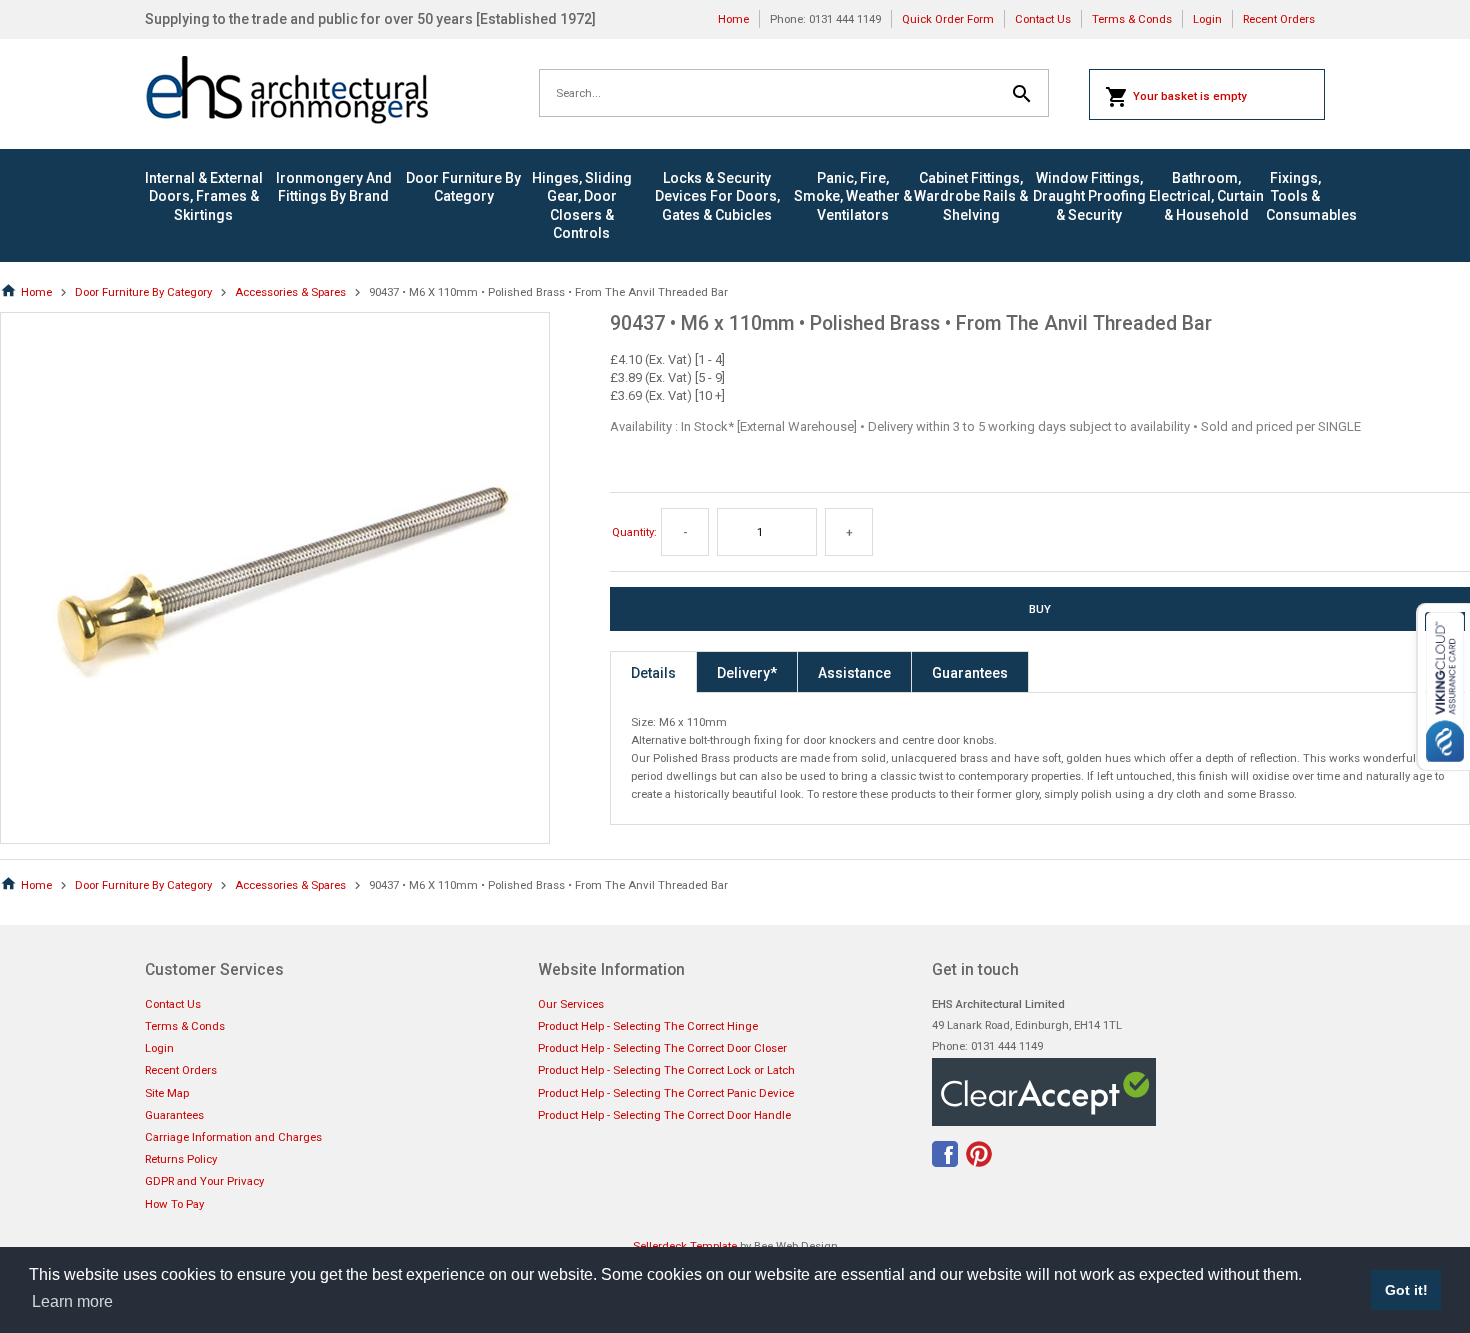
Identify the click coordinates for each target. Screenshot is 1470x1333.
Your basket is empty (1190, 96)
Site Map (167, 1093)
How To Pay (174, 1204)
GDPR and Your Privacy (204, 1181)
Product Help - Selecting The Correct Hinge (648, 1026)
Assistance (854, 673)
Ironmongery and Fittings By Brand (334, 187)
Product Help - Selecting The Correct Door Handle (664, 1115)
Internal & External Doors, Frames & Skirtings (204, 196)
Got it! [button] (1406, 1290)
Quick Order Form (948, 19)
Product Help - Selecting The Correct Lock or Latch (666, 1070)
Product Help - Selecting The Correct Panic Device (666, 1093)
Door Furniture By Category (463, 187)
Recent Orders (1279, 19)
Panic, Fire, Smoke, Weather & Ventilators (853, 196)
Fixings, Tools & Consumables (1295, 196)
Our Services (571, 1004)
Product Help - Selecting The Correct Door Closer (662, 1048)
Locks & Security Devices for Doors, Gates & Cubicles (717, 196)
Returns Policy (181, 1159)
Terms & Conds (1132, 19)
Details (653, 673)
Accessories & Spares (290, 292)
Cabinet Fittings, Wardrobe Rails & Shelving (971, 196)
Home (733, 19)
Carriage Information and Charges (233, 1137)
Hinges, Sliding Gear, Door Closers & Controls (582, 205)
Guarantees (970, 673)
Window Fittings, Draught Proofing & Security (1089, 196)
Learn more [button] (72, 1301)
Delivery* (747, 673)
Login (1207, 19)
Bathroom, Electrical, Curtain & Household (1206, 196)
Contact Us (1043, 19)
